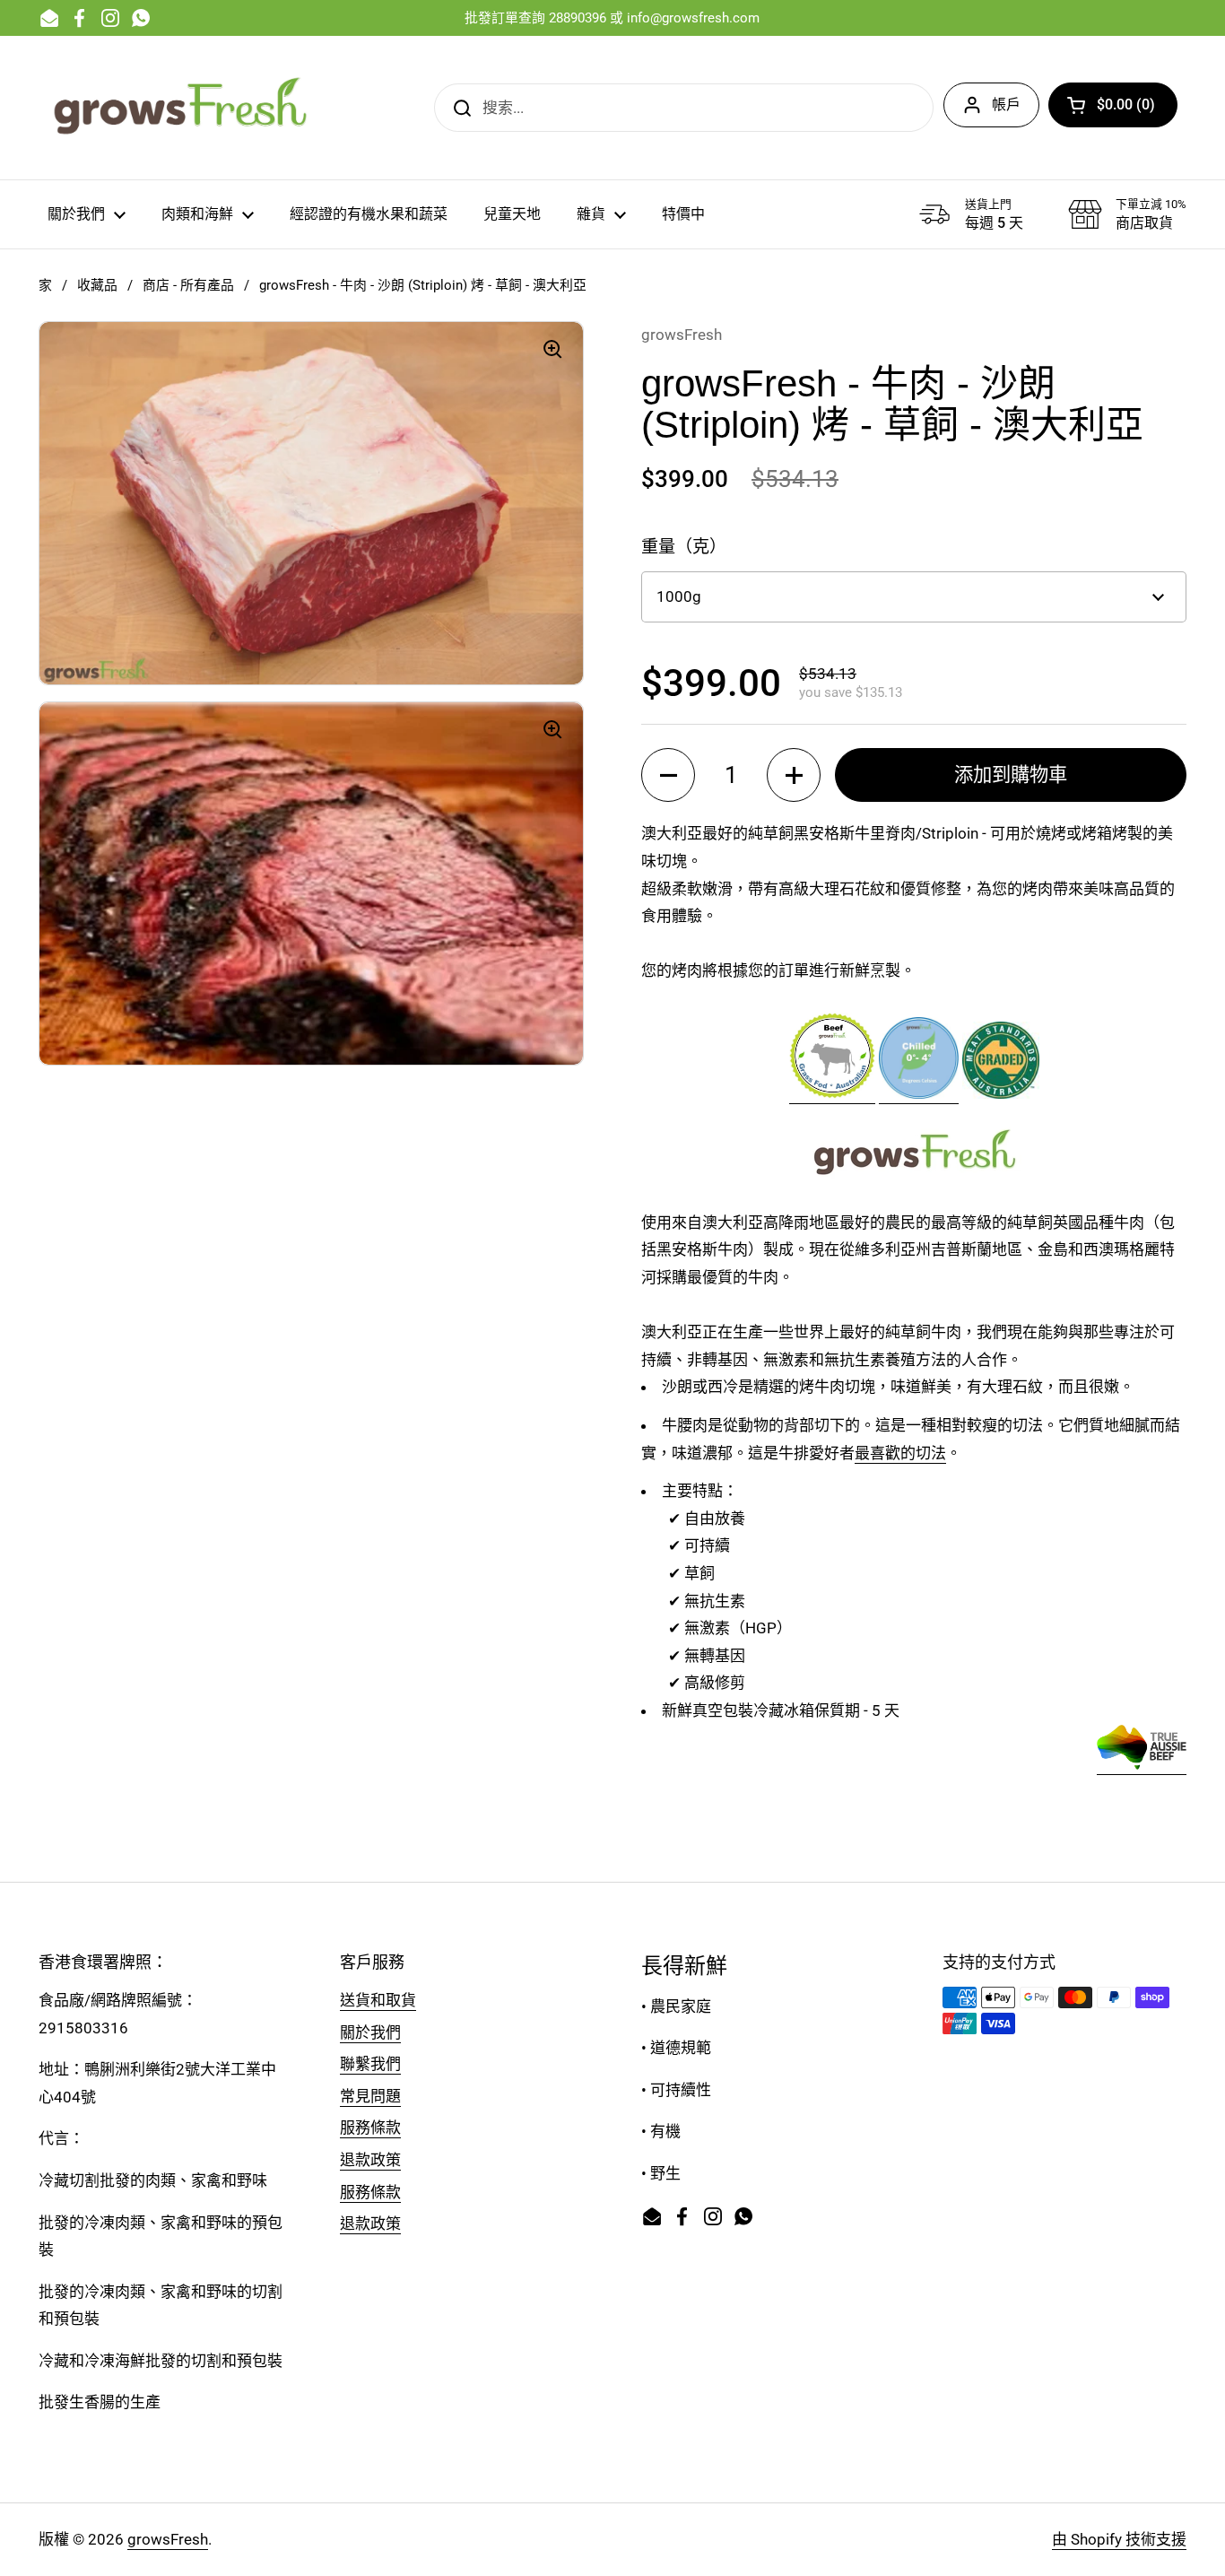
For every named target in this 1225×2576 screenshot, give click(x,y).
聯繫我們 (370, 2064)
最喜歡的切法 (900, 1453)
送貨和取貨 (378, 2000)
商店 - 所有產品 (188, 285)
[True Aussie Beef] (1142, 1765)
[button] (1113, 105)
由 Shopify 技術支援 (1119, 2539)
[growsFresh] (182, 108)
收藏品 (97, 285)
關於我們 (370, 2032)
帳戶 (1006, 104)
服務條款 (370, 2128)
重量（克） (684, 547)
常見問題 (370, 2096)
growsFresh (168, 2539)
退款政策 (370, 2160)
